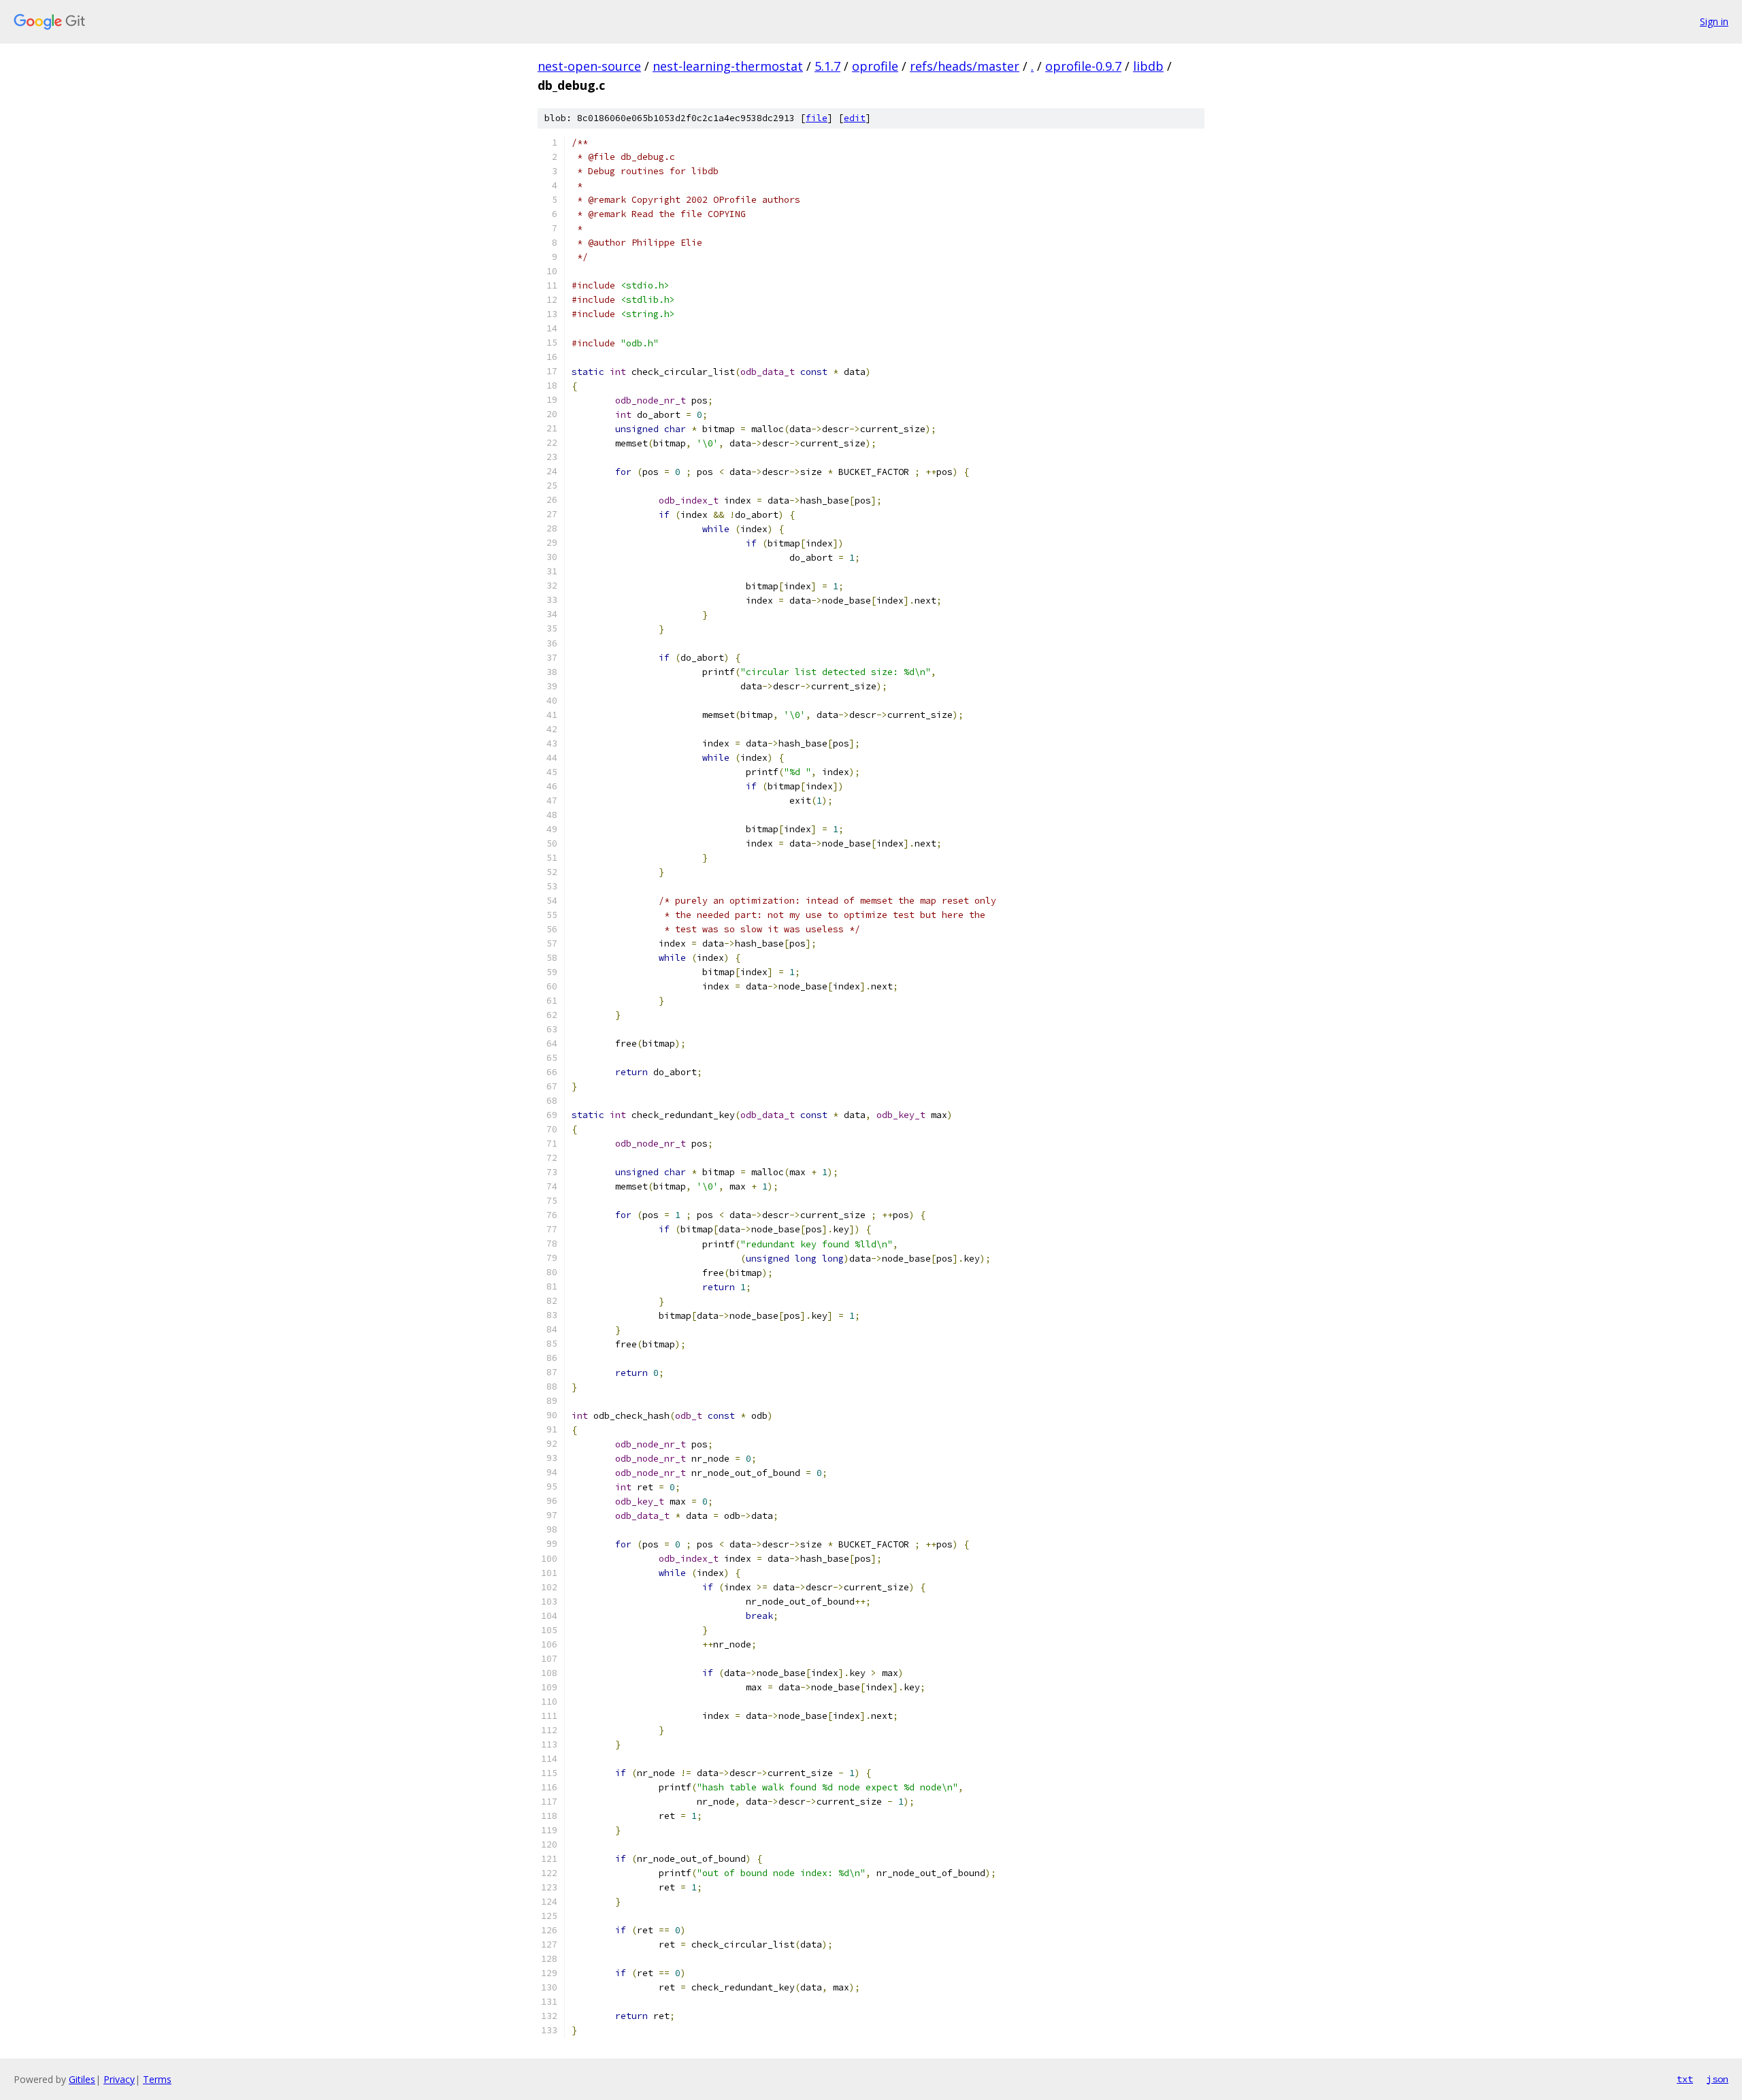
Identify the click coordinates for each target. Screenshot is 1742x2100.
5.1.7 (827, 66)
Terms (157, 2079)
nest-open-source (589, 66)
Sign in (1714, 21)
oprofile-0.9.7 (1083, 66)
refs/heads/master (965, 66)
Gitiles (82, 2079)
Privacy (119, 2079)
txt (1685, 2079)
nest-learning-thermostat (728, 66)
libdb (1148, 66)
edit (855, 118)
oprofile (875, 66)
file (817, 118)
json (1718, 2079)
